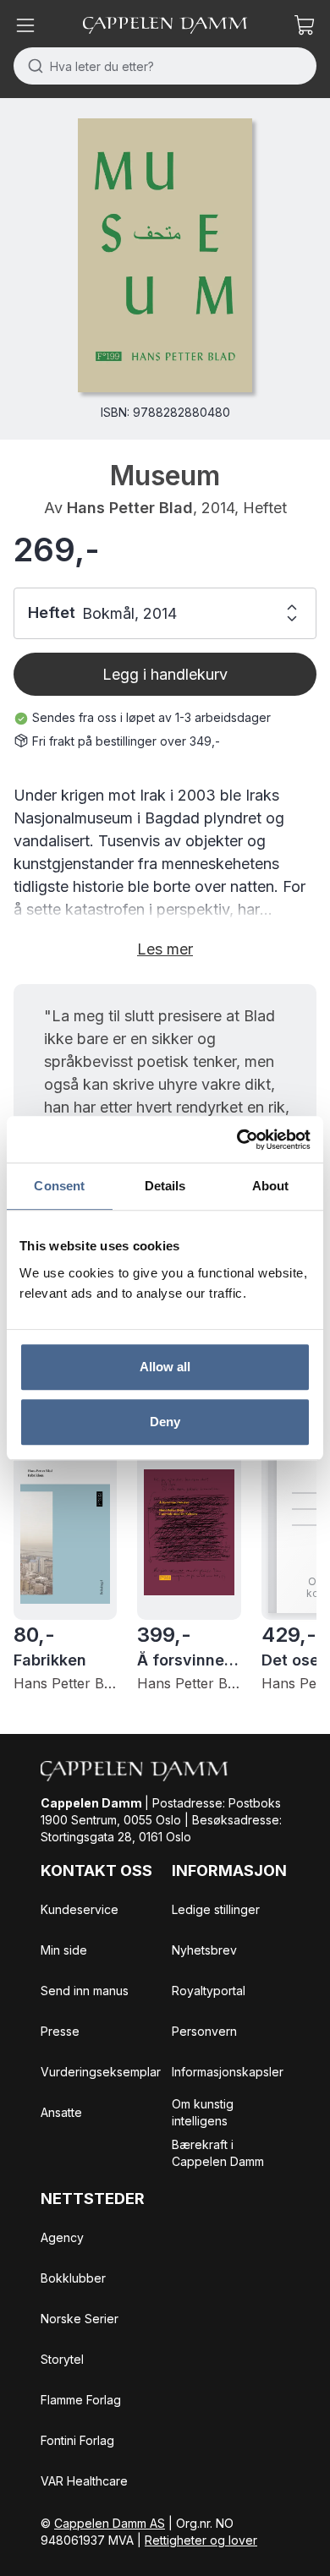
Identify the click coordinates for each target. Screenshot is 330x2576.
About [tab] (271, 1186)
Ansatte (61, 2112)
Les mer (165, 949)
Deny (165, 1422)
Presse (60, 2031)
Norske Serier (80, 2319)
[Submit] (32, 66)
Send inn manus (85, 1991)
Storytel (62, 2359)
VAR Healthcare (84, 2481)
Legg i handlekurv (165, 674)
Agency (62, 2237)
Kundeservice (80, 1909)
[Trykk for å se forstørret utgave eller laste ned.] (165, 255)
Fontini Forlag (77, 2440)
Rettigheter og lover (201, 2540)
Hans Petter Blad (130, 508)
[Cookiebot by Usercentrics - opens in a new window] (237, 1140)
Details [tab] (165, 1186)
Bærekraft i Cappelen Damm (218, 2153)
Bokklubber (73, 2278)
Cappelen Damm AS (110, 2523)
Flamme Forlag (81, 2400)
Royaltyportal (209, 1991)
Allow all (165, 1367)
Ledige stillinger (216, 1909)
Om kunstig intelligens (203, 2112)
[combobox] (165, 66)
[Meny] (25, 25)
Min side (64, 1950)
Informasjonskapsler (228, 2072)
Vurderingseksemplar (101, 2072)
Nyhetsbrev (204, 1950)
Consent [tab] (59, 1186)
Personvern (204, 2031)
